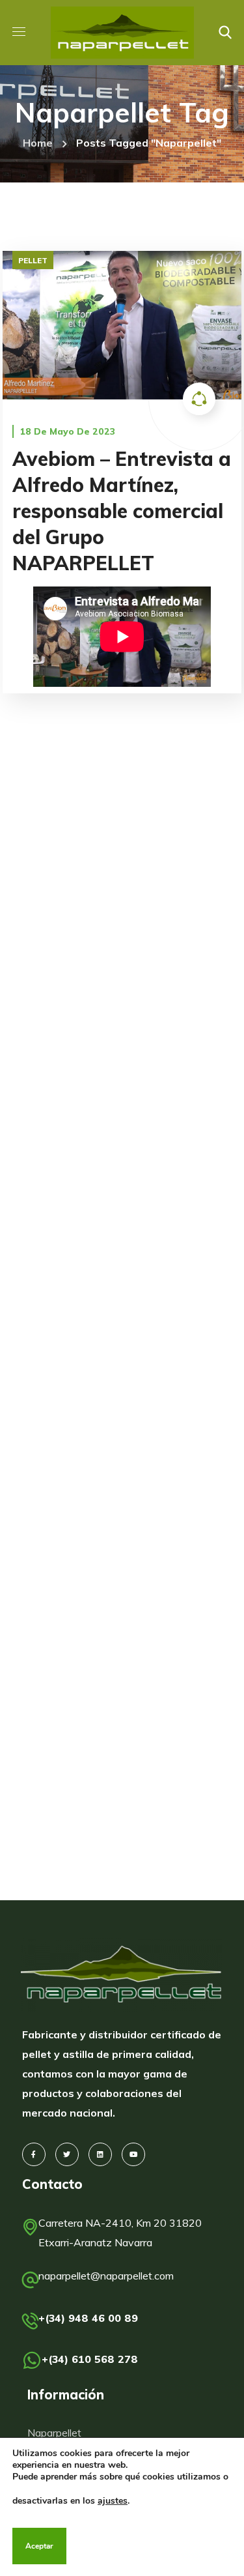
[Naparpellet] (122, 1975)
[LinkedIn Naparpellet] (100, 2154)
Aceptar (39, 2546)
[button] (225, 33)
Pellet (33, 260)
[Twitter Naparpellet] (67, 2154)
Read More (122, 325)
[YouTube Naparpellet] (133, 2154)
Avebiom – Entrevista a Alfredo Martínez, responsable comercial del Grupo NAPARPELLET (122, 511)
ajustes (113, 2501)
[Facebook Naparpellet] (34, 2154)
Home (38, 143)
